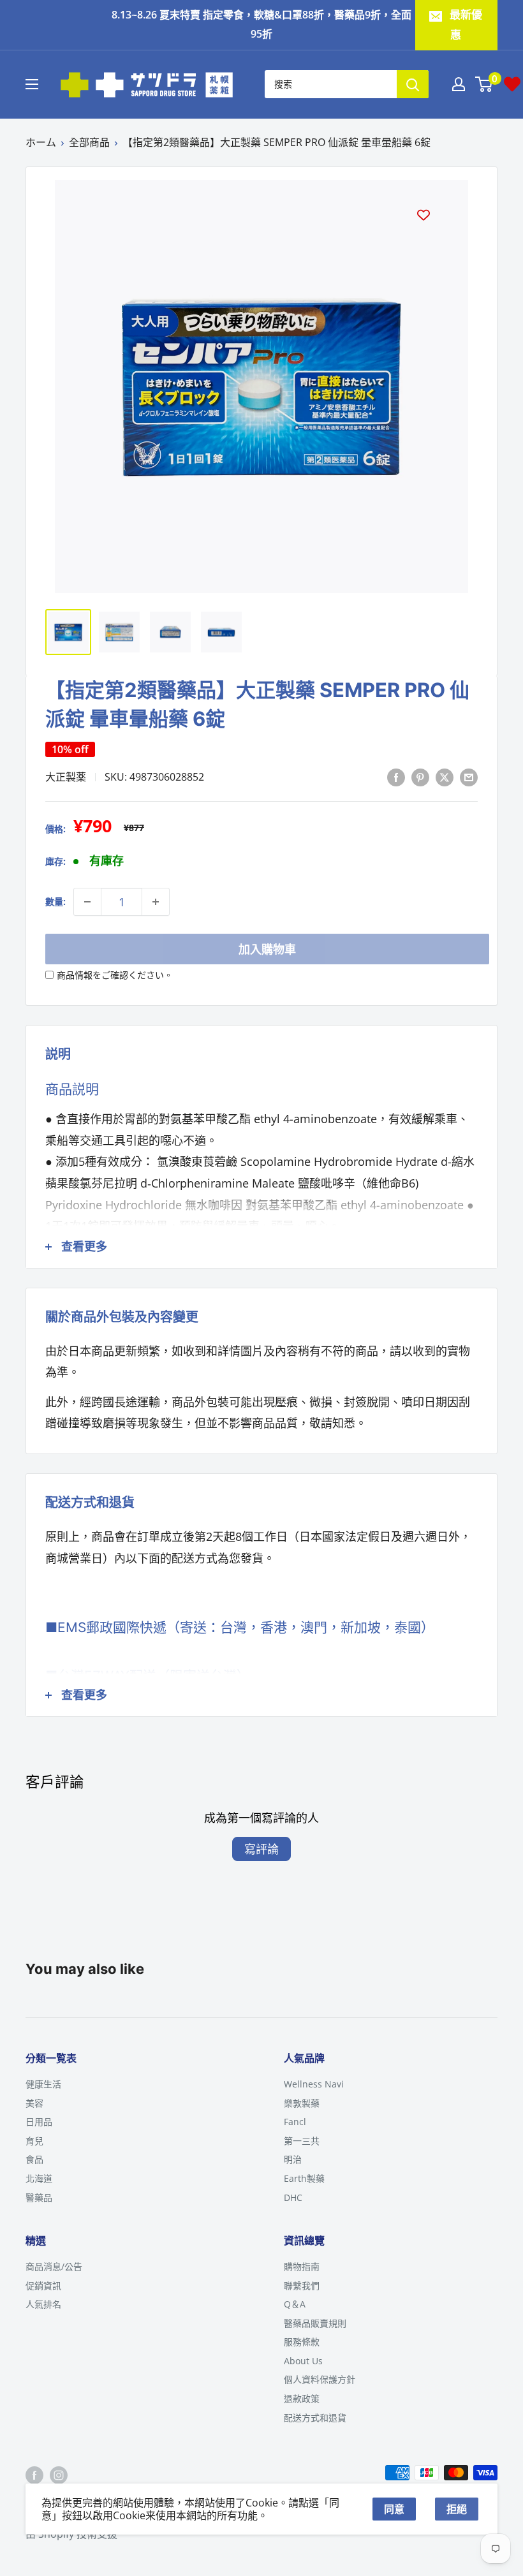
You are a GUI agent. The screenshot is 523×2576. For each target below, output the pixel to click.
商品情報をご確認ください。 (115, 975)
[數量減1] (87, 902)
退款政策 (302, 2398)
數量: (55, 902)
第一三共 (302, 2141)
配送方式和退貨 (315, 2418)
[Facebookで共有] (396, 776)
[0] (484, 84)
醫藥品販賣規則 (315, 2323)
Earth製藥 (304, 2178)
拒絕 (457, 2509)
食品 (34, 2159)
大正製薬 (66, 777)
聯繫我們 (302, 2285)
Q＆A (295, 2304)
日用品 (39, 2122)
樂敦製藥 (302, 2103)
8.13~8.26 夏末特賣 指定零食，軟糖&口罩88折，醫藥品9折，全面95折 (261, 24)
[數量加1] (156, 902)
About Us (303, 2361)
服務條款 (302, 2342)
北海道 (39, 2178)
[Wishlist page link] (512, 84)
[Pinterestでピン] (420, 776)
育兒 (34, 2141)
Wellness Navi (314, 2084)
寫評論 (261, 1849)
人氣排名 (43, 2304)
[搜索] (413, 84)
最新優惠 (466, 25)
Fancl (295, 2122)
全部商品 (89, 142)
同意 (394, 2509)
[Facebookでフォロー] (34, 2475)
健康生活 (43, 2084)
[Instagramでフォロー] (59, 2475)
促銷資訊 (43, 2285)
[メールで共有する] (469, 776)
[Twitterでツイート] (445, 776)
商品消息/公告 (54, 2266)
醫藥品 (39, 2197)
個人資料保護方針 (320, 2379)
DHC (293, 2197)
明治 (293, 2159)
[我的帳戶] (459, 84)
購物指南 (302, 2266)
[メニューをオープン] (32, 84)
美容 (34, 2103)
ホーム (41, 142)
